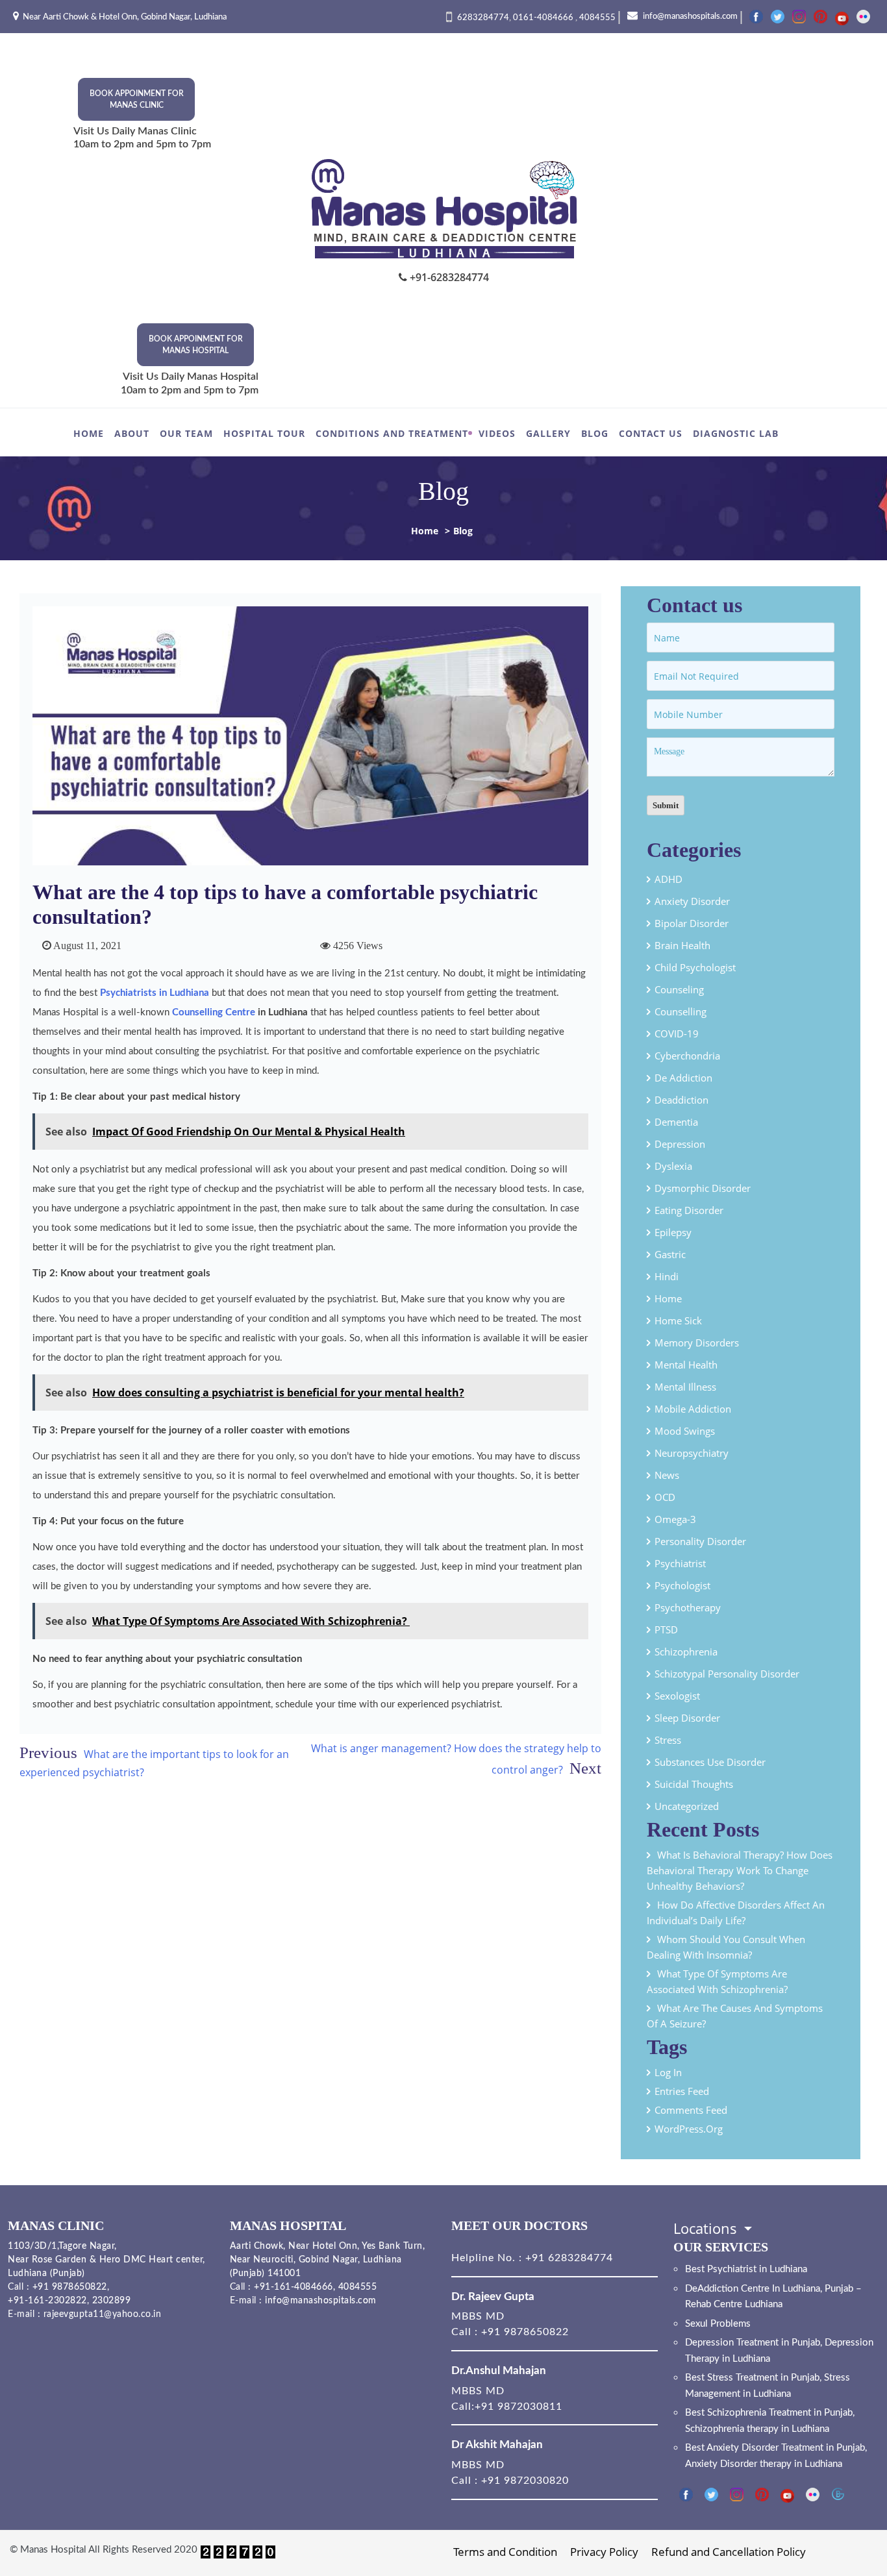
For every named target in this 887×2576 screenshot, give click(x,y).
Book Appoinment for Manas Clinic (137, 99)
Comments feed (691, 2110)
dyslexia (673, 1166)
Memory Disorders (697, 1343)
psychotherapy (688, 1607)
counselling (681, 1011)
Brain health (682, 945)
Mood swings (685, 1431)
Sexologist (677, 1696)
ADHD (668, 879)
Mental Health (686, 1365)
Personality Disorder (700, 1541)
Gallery (548, 433)
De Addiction (683, 1078)
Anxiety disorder (692, 901)
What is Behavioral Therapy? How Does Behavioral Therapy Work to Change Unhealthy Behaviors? (740, 1870)
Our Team (186, 433)
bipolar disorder (692, 923)
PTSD (666, 1629)
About (132, 433)
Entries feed (682, 2091)
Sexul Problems (718, 2324)
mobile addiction (693, 1409)
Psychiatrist (680, 1563)
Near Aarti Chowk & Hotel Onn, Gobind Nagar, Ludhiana (125, 17)
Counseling (679, 989)
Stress (668, 1740)
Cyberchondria (687, 1056)
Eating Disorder (689, 1210)
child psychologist (695, 967)
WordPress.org (689, 2129)
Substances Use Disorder (710, 1762)
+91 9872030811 (518, 2407)
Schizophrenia (686, 1652)
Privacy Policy (604, 2552)
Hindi (667, 1276)
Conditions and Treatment (392, 433)
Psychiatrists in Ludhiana (155, 993)
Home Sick (678, 1320)
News (667, 1475)
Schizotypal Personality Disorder (727, 1674)
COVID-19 (677, 1034)
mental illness (685, 1387)
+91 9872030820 (525, 2481)
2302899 (112, 2301)
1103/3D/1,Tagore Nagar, (62, 2246)
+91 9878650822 (68, 2287)
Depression (680, 1144)
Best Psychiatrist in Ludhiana (746, 2269)
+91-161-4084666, (294, 2287)
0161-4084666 (544, 18)
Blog (595, 433)
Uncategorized (687, 1806)
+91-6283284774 (448, 277)
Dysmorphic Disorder (703, 1188)
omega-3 (675, 1519)
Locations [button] (707, 2228)
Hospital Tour (264, 433)
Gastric (670, 1254)
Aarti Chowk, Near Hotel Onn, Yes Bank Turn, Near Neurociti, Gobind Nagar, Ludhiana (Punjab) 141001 (328, 2260)
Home (89, 433)
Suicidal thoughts (694, 1784)
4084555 (597, 18)
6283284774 (483, 18)
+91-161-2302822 (47, 2301)
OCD (665, 1497)
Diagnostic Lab (736, 433)
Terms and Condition (505, 2552)
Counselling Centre (214, 1012)
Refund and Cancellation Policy (729, 2552)
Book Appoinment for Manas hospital (196, 345)
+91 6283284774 (568, 2258)
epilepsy (673, 1232)
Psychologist (682, 1585)
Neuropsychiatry (692, 1453)
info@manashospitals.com (689, 17)
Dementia (676, 1122)
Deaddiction (681, 1100)
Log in (668, 2072)
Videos (497, 433)
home (668, 1298)
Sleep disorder (687, 1718)
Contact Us (651, 433)
